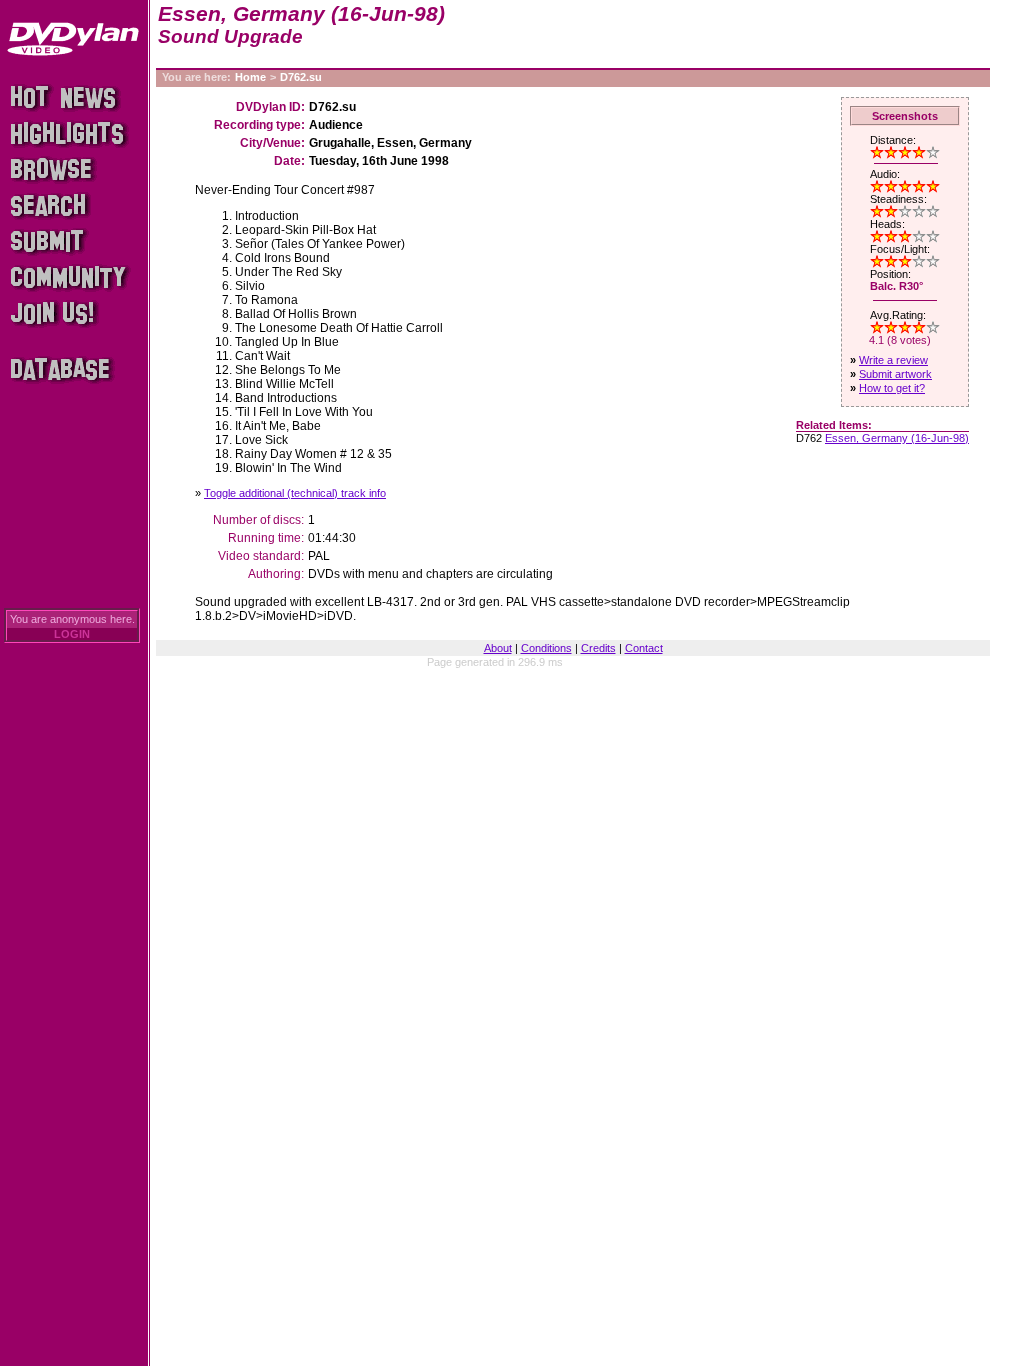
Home (250, 77)
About (498, 648)
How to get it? (892, 388)
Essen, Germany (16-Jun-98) (897, 438)
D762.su (301, 77)
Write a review (893, 360)
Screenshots (905, 116)
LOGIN (72, 634)
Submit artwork (895, 374)
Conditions (546, 648)
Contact (644, 648)
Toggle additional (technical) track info (295, 493)
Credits (598, 648)
